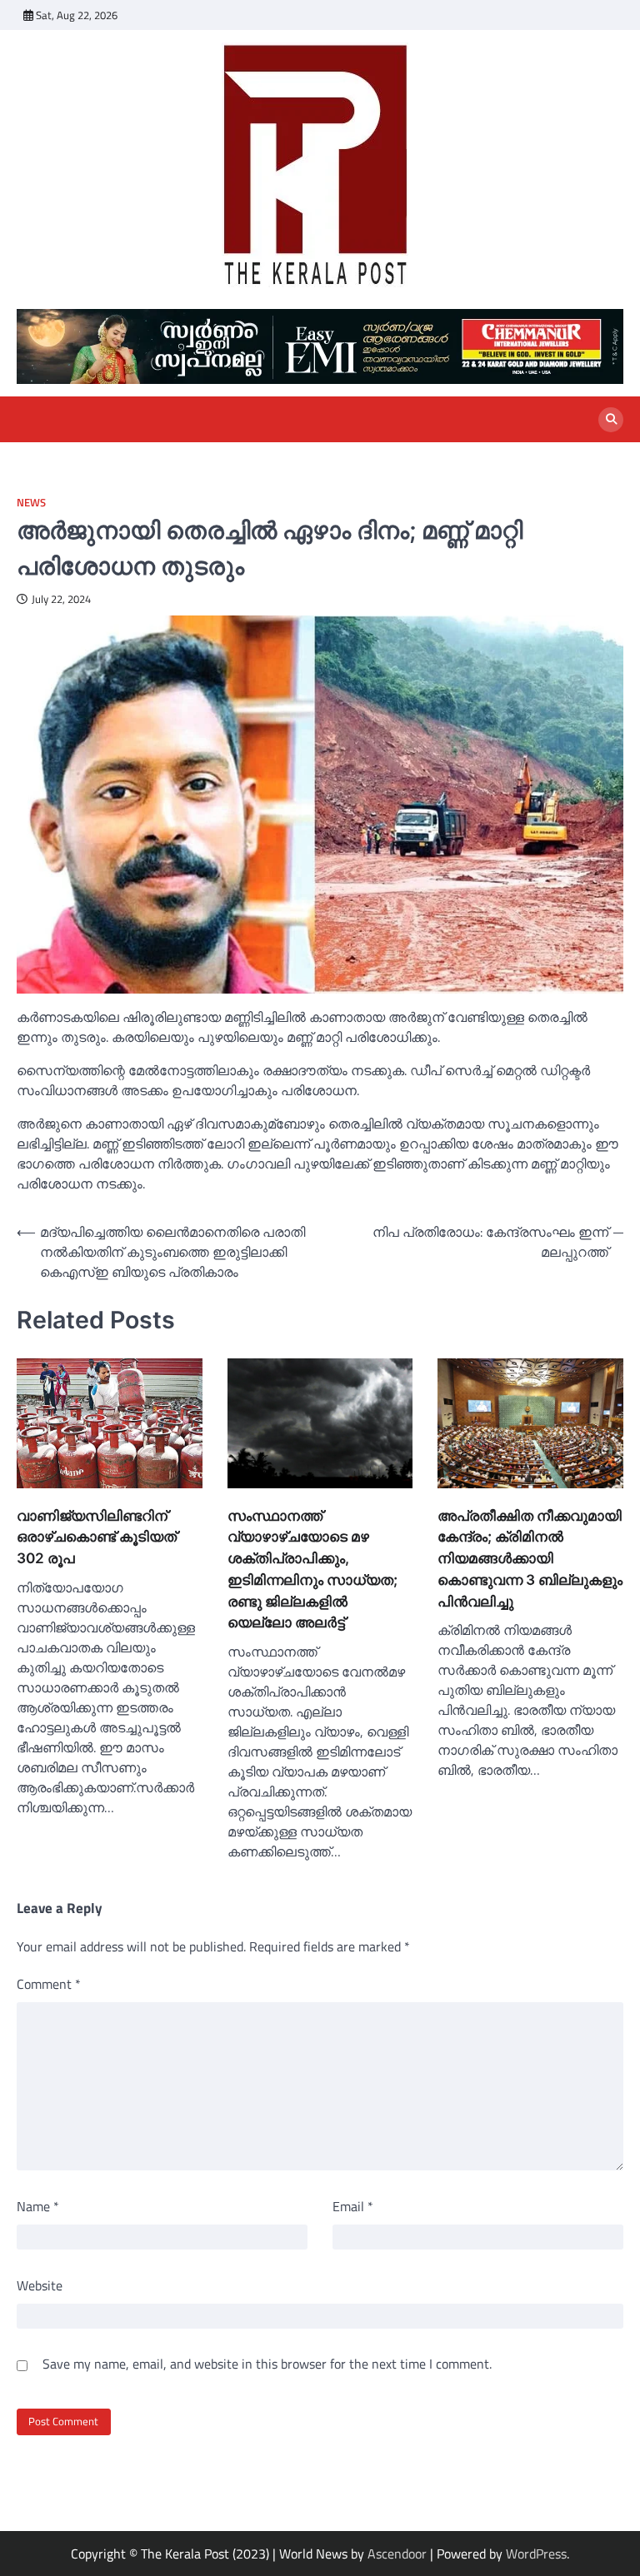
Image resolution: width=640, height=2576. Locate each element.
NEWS (31, 503)
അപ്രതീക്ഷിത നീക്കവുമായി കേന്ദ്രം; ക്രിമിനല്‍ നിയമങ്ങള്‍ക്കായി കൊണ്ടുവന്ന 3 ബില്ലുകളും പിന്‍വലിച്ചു (530, 1558)
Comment (49, 1984)
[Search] (611, 420)
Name (38, 2206)
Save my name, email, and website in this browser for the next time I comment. (267, 2364)
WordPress (536, 2554)
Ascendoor (397, 2554)
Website (40, 2285)
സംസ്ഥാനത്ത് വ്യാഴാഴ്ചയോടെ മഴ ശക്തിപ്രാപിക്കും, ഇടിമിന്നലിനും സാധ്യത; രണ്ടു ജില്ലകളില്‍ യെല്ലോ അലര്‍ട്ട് (312, 1569)
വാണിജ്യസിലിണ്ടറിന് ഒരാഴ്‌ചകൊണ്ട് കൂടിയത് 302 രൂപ (97, 1537)
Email (353, 2206)
